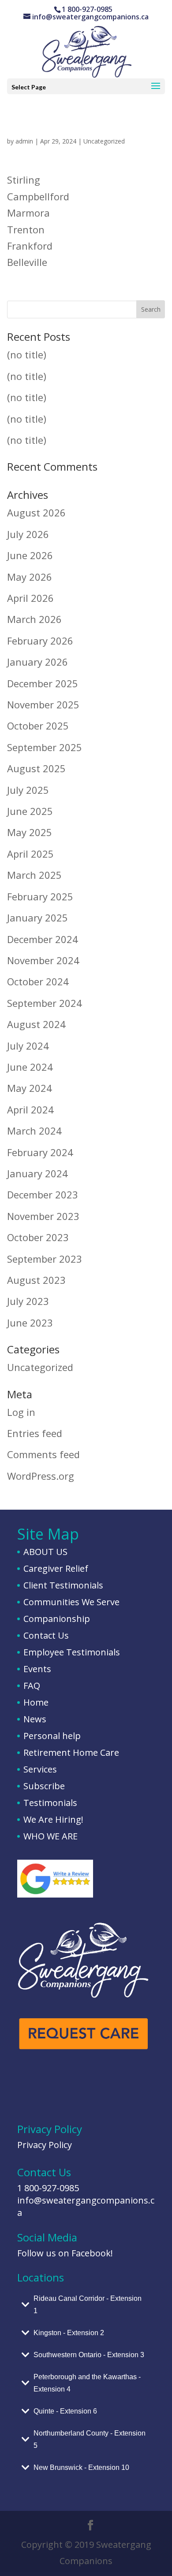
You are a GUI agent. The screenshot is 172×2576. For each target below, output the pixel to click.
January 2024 (37, 1173)
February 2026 (40, 641)
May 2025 (30, 832)
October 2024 (38, 981)
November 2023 (43, 1216)
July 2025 (28, 790)
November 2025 (43, 704)
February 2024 (40, 1152)
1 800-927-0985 (48, 2188)
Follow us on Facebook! (65, 2253)
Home (36, 1702)
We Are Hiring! (53, 1819)
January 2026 (37, 662)
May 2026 (30, 577)
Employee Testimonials (72, 1652)
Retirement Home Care (71, 1752)
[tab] (86, 2305)
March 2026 (34, 619)
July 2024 (28, 1046)
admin (24, 141)
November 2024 (43, 960)
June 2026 (30, 555)
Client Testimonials (63, 1585)
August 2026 (36, 512)
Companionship (57, 1619)
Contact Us (46, 1635)
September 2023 (45, 1259)
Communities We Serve (71, 1602)
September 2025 (45, 747)
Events (37, 1669)
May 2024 (30, 1088)
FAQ (32, 1686)
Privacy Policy (45, 2145)
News (35, 1719)
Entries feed (35, 1433)
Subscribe (44, 1786)
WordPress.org (41, 1476)
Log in (21, 1412)
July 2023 (28, 1301)
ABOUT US (45, 1552)
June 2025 (30, 811)
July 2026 (28, 534)
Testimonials (50, 1803)
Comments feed (43, 1454)
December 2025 (43, 683)
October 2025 (38, 726)
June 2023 (30, 1323)
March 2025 (34, 875)
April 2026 (30, 598)
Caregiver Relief (56, 1568)
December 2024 (43, 939)
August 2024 (36, 1024)
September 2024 (45, 1003)
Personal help (52, 1736)
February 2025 (40, 896)
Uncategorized (104, 141)
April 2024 (30, 1109)
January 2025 (37, 918)
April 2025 (30, 854)
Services (40, 1769)
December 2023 (43, 1194)
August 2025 (36, 768)
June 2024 (30, 1067)
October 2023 (38, 1237)
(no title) (27, 354)
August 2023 (36, 1280)
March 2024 (34, 1131)
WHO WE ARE (50, 1836)
